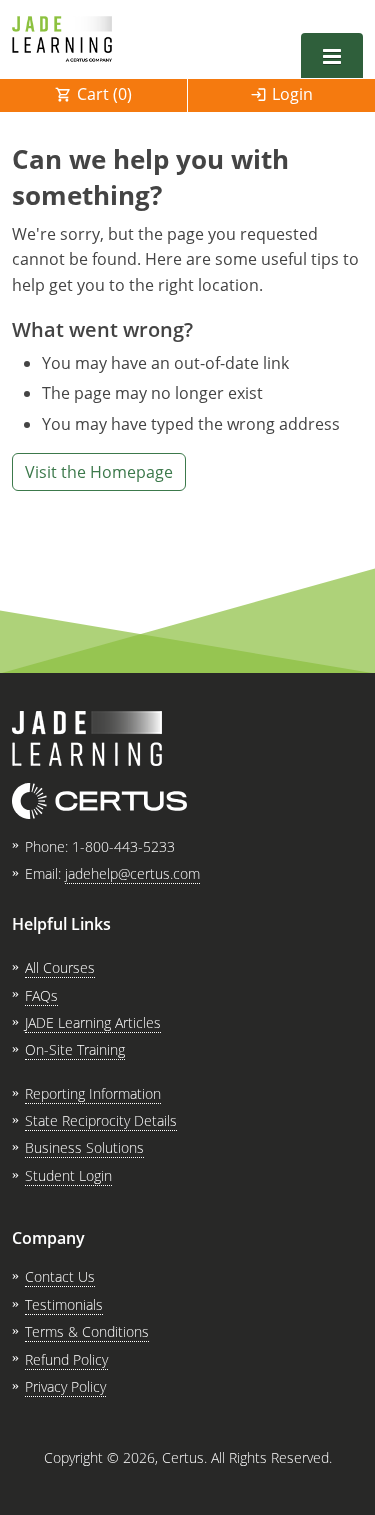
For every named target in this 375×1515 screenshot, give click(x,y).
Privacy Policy (65, 1386)
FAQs (41, 995)
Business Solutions (84, 1147)
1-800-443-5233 (123, 846)
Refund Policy (66, 1359)
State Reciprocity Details (101, 1120)
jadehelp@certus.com (132, 873)
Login (292, 94)
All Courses (60, 967)
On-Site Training (75, 1049)
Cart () (104, 94)
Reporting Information (93, 1093)
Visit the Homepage (99, 472)
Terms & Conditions (87, 1331)
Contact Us (60, 1276)
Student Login (68, 1175)
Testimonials (64, 1304)
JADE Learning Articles (93, 1022)
